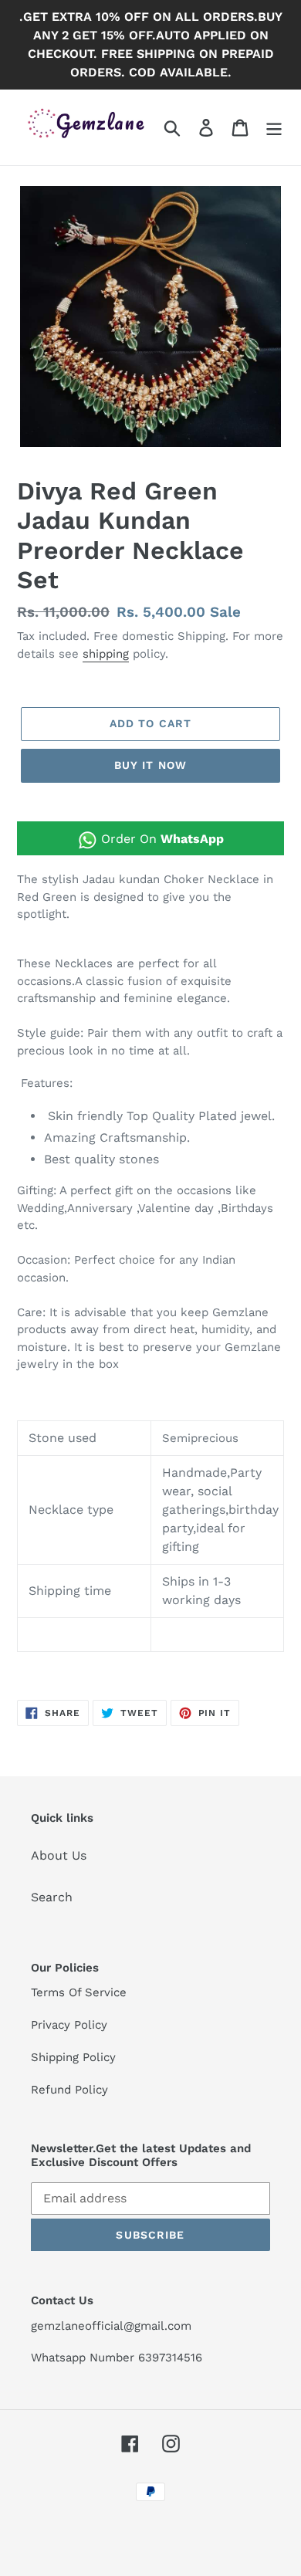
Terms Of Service (79, 1992)
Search (52, 1897)
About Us (59, 1855)
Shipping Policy (73, 2057)
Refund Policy (69, 2090)
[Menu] (274, 128)
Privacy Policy (69, 2025)
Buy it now (150, 765)
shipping (106, 654)
